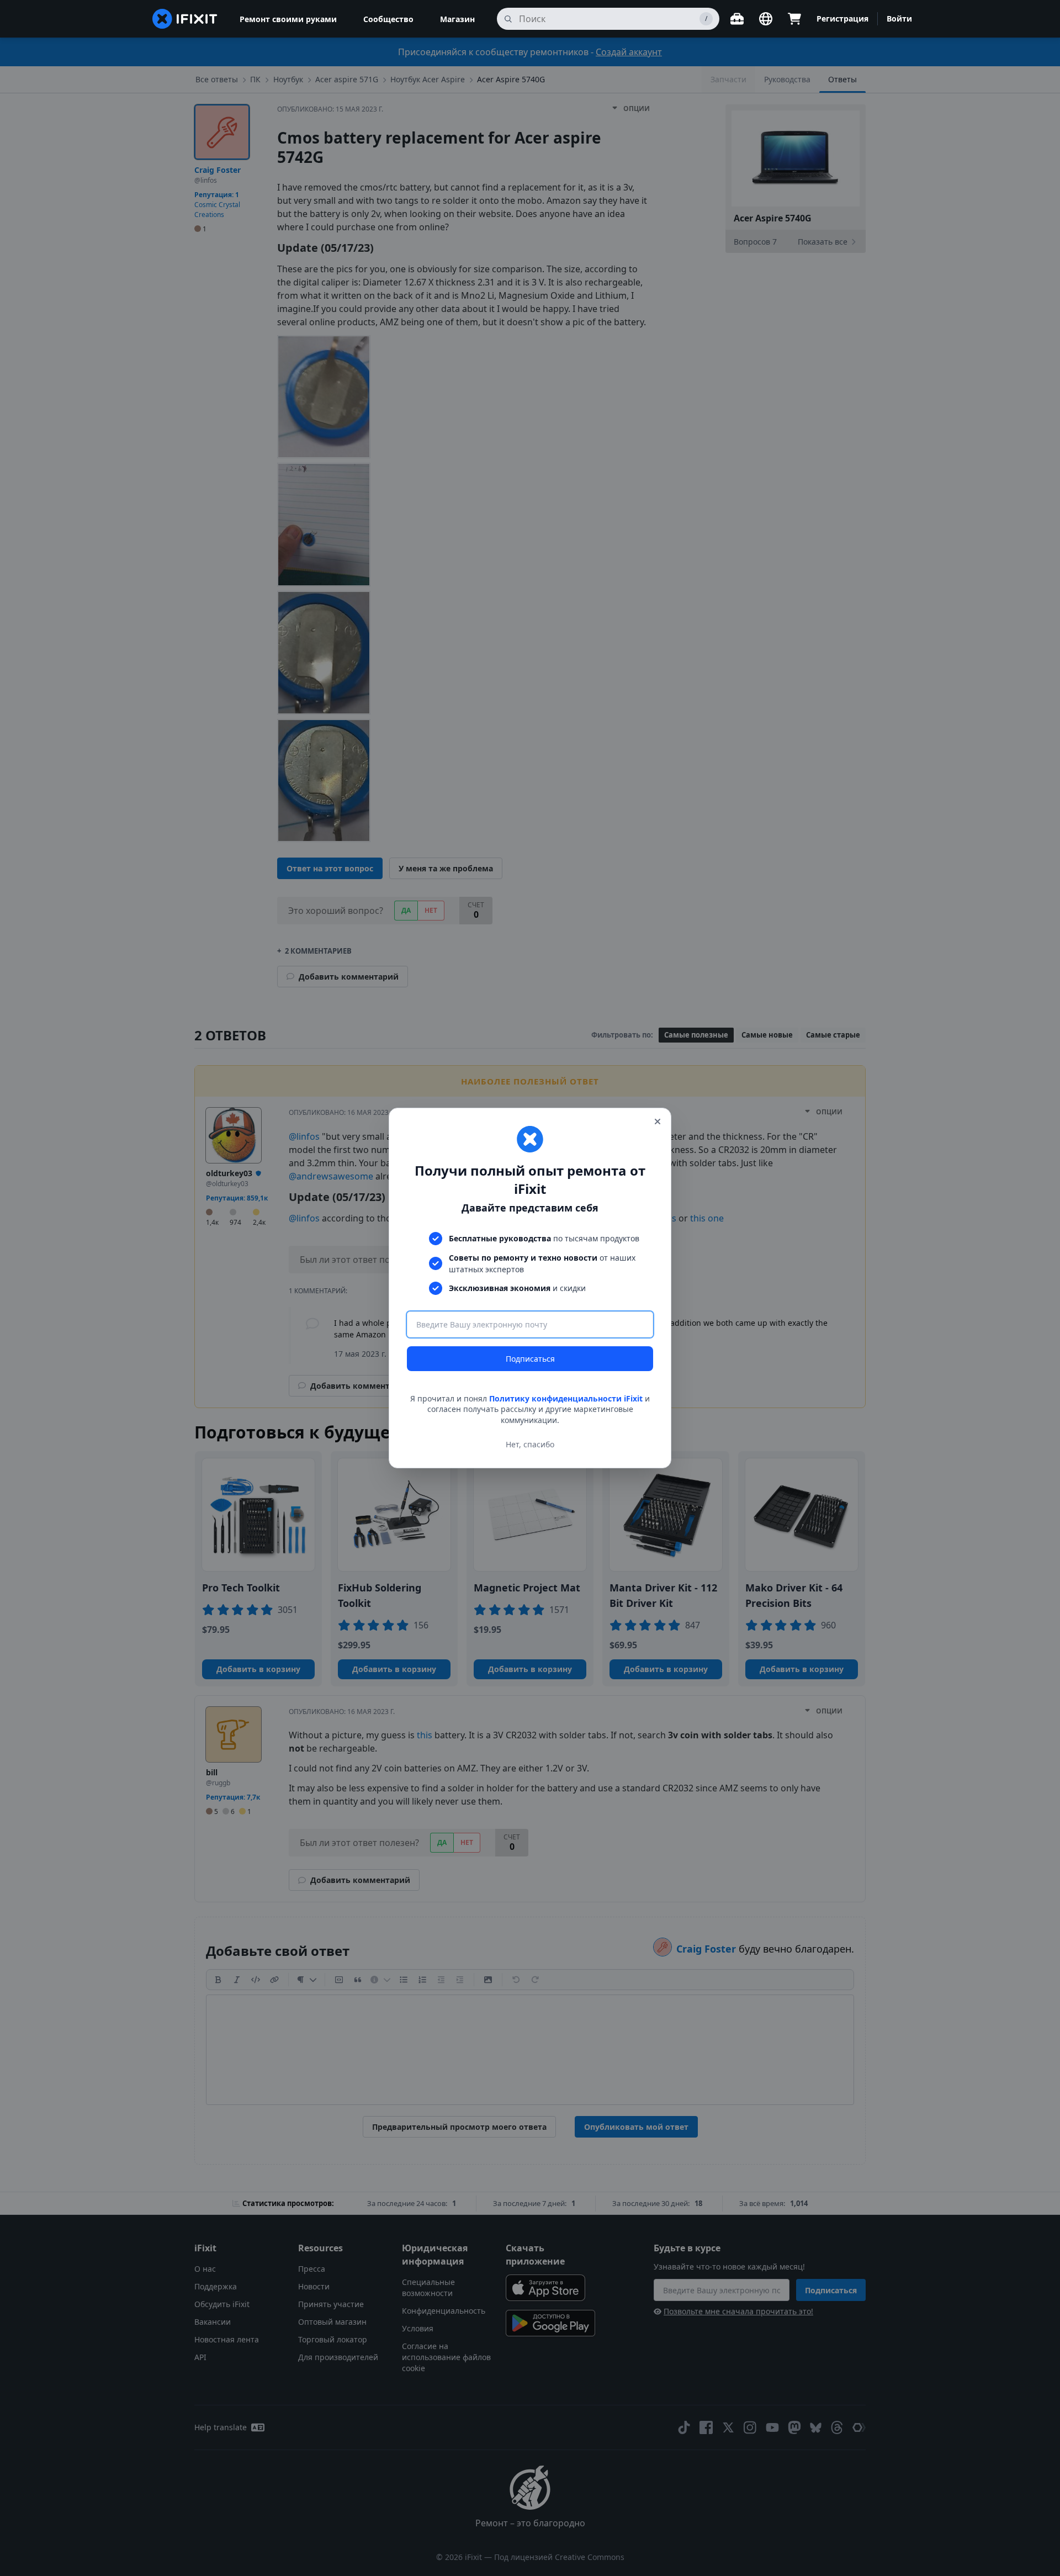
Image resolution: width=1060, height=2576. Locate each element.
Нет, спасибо (530, 1444)
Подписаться (530, 1359)
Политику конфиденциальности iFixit (566, 1398)
